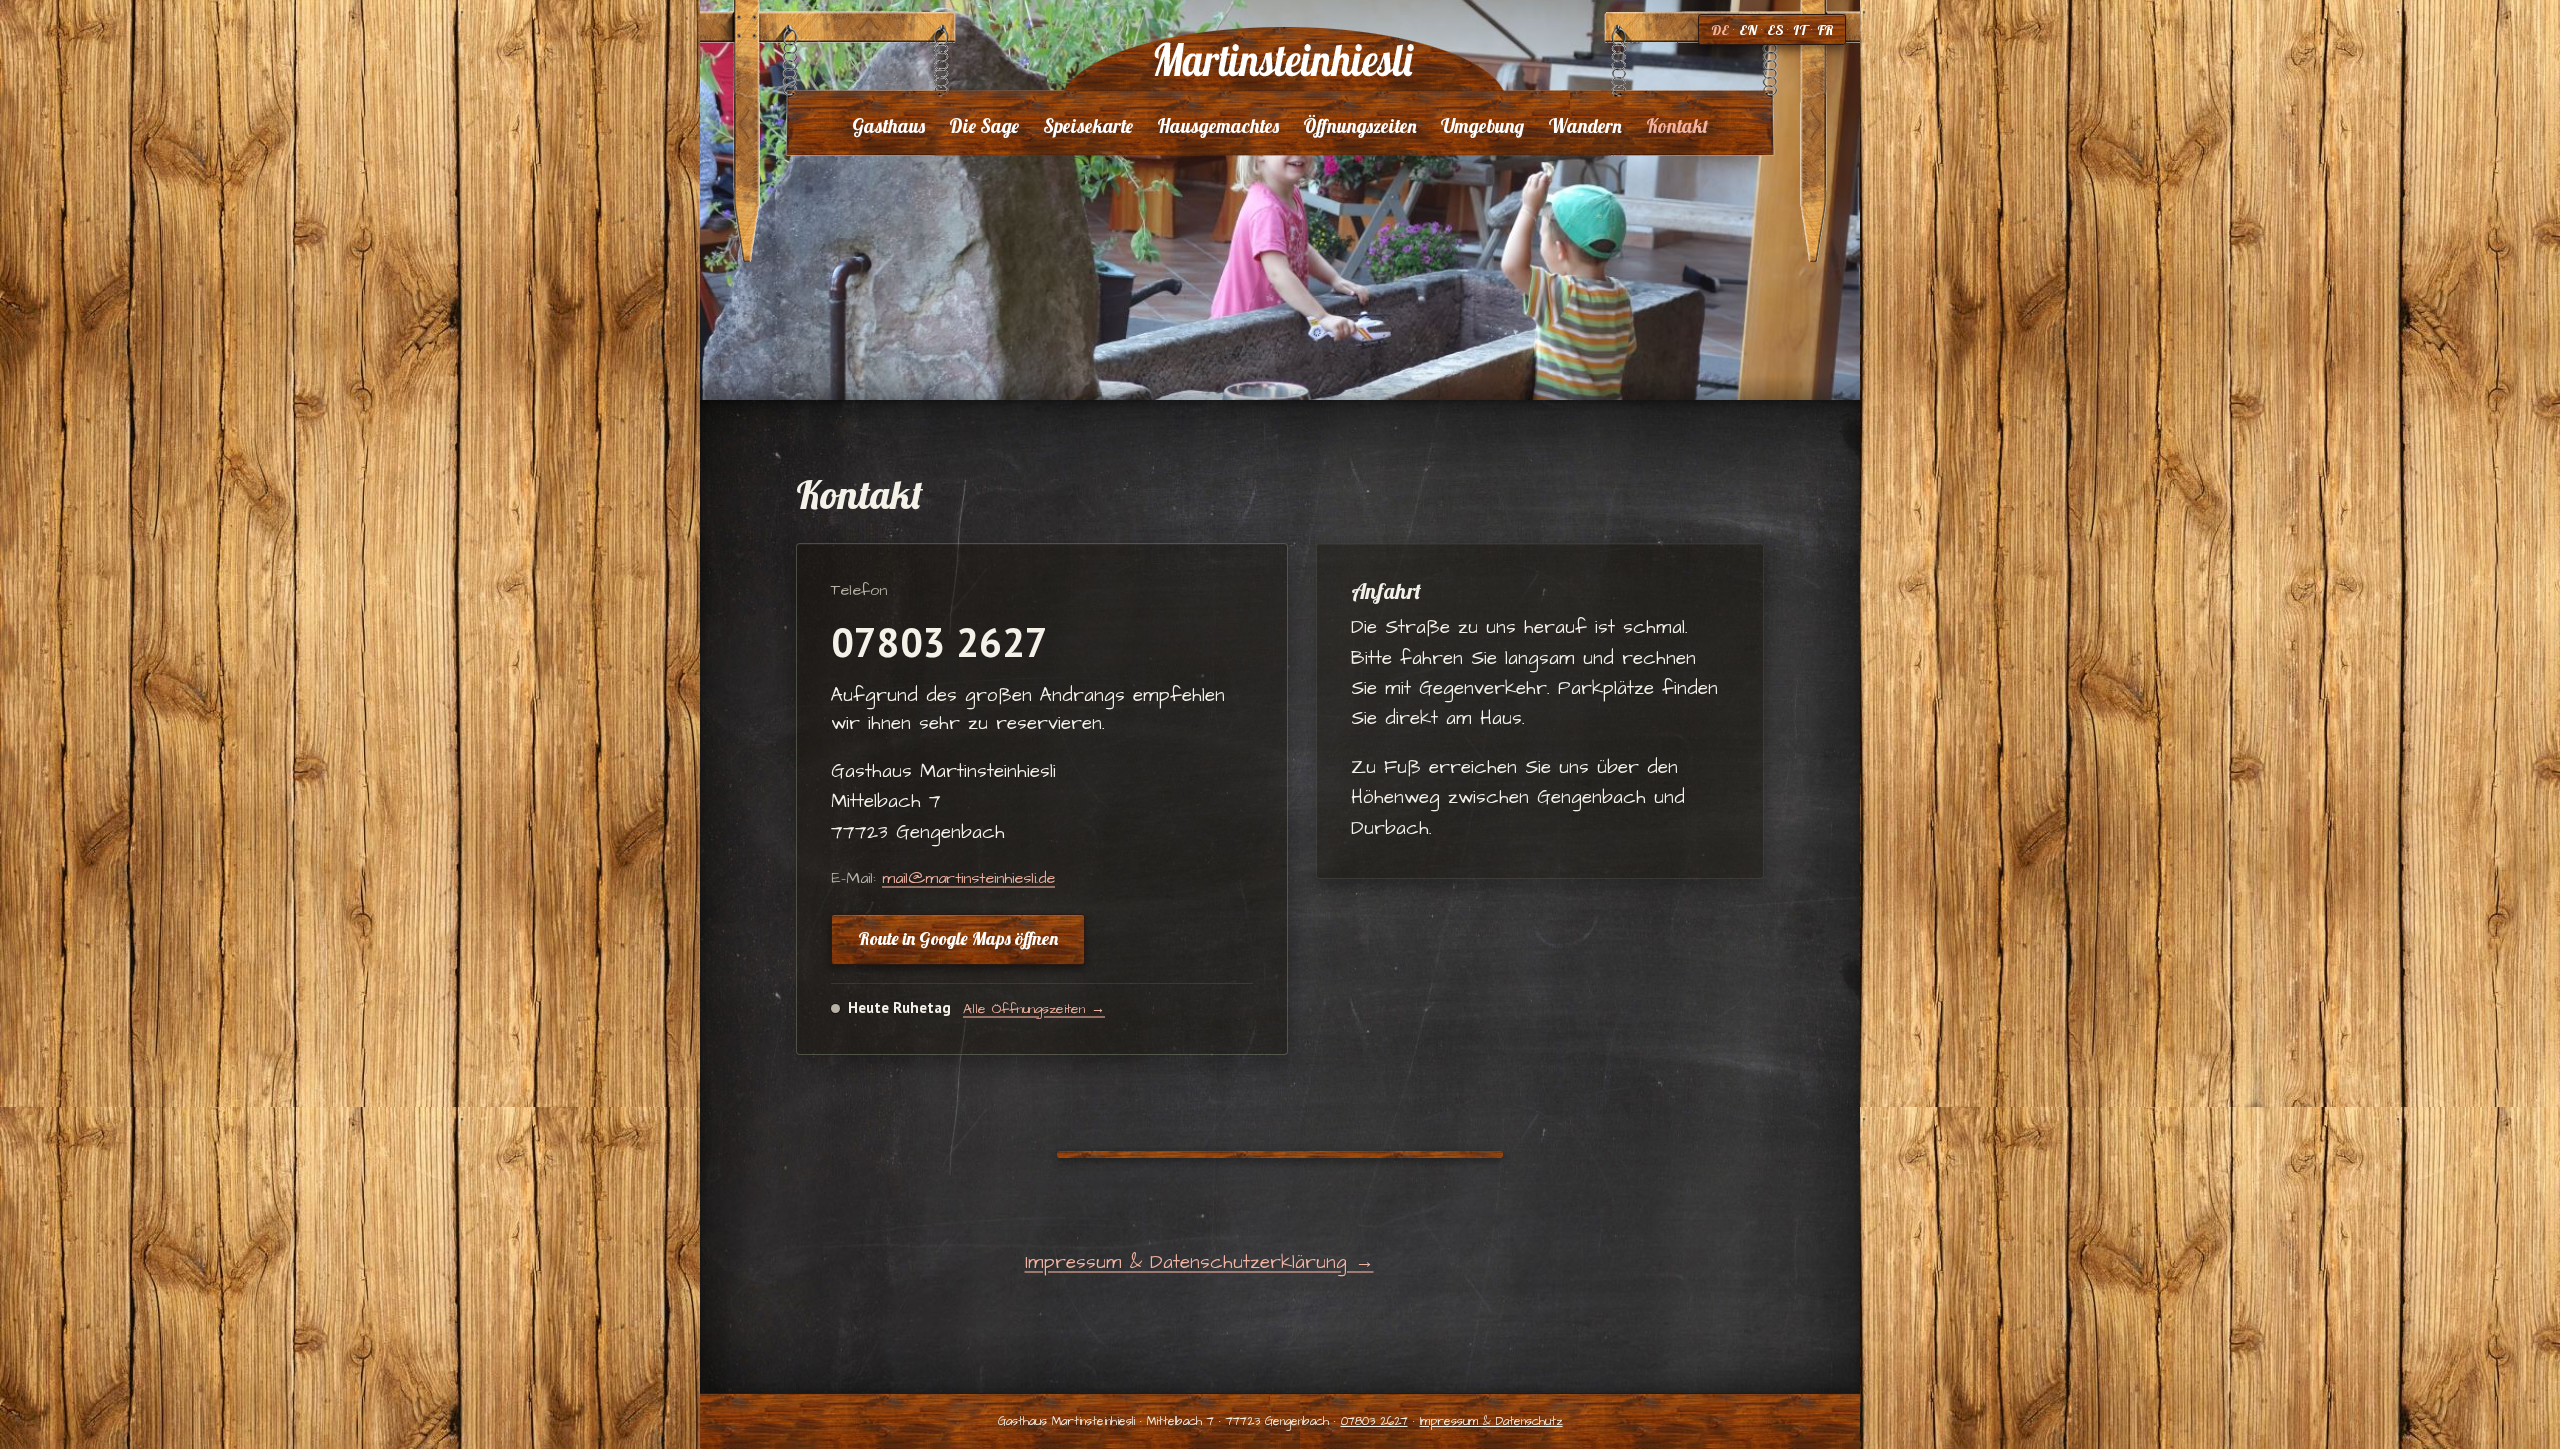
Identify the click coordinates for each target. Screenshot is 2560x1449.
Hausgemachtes (1218, 126)
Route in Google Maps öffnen (958, 938)
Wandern (1585, 126)
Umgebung (1482, 126)
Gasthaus (888, 126)
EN (1748, 30)
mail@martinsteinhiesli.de (968, 878)
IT (1800, 30)
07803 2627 (939, 642)
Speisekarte (1088, 126)
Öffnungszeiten (1360, 126)
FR (1825, 30)
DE (1720, 30)
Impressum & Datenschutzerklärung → (1199, 1262)
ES (1775, 30)
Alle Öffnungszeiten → (1034, 1009)
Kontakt (1677, 126)
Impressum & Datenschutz (1491, 1421)
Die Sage (984, 126)
